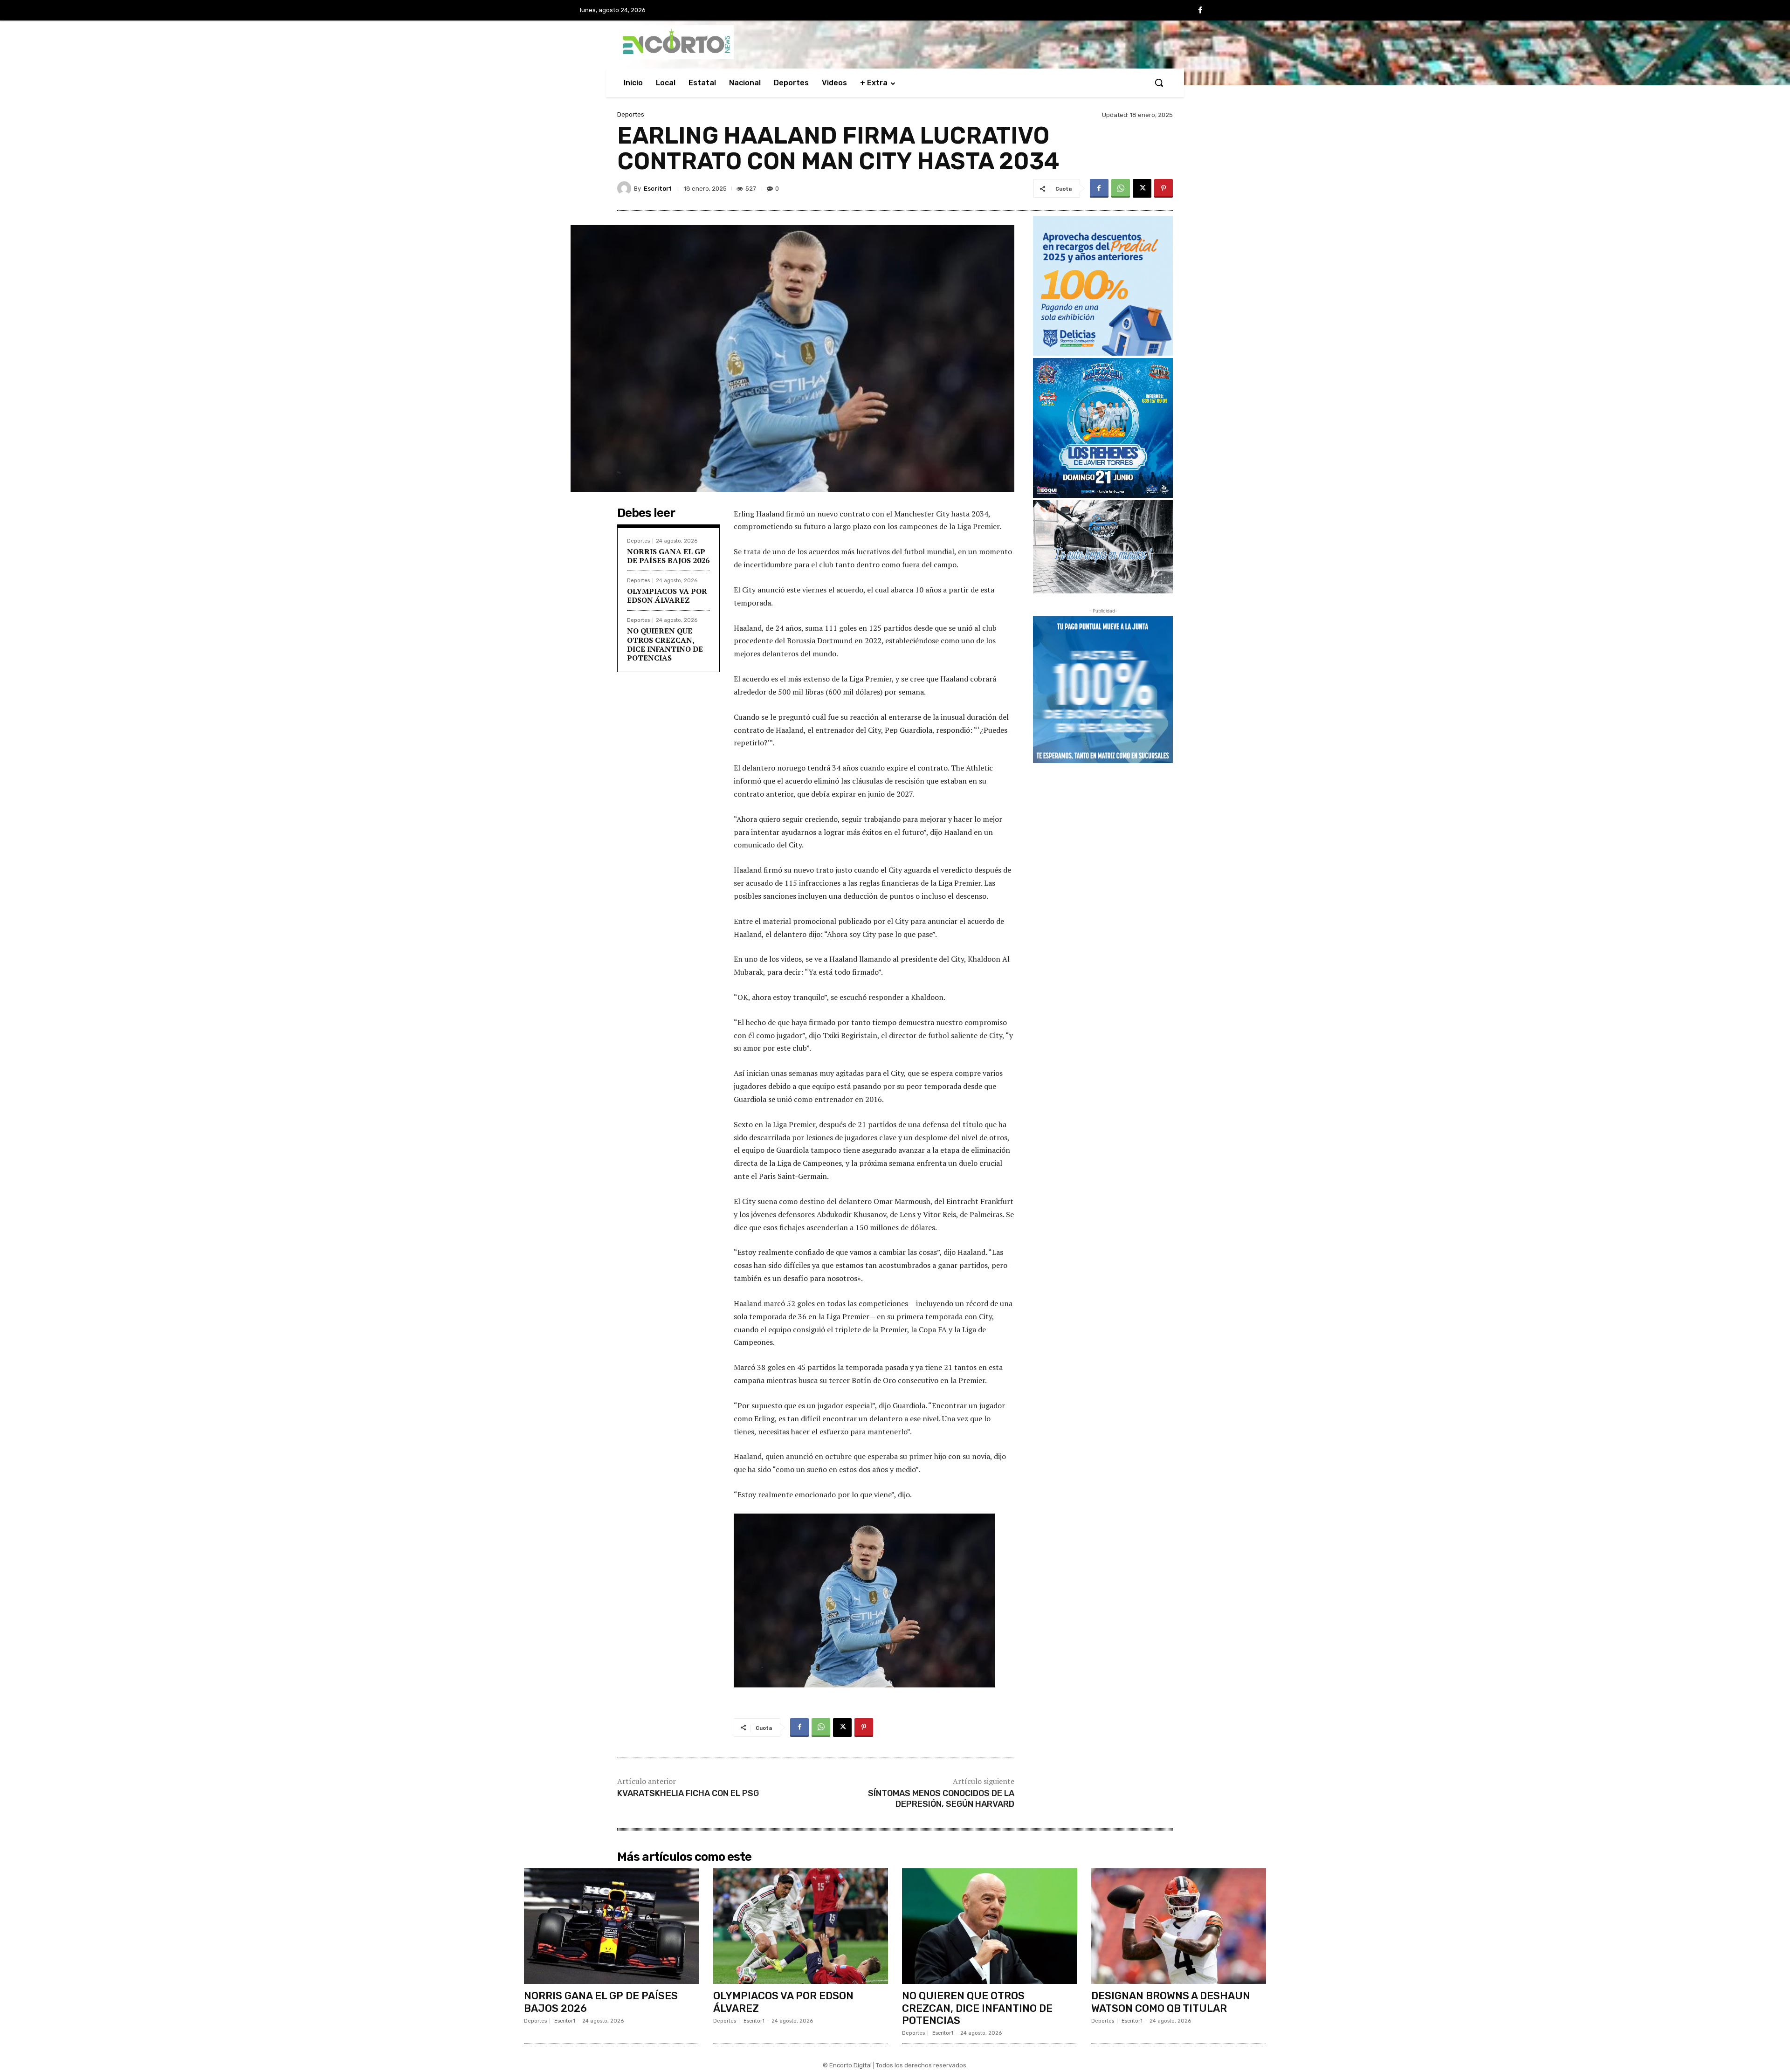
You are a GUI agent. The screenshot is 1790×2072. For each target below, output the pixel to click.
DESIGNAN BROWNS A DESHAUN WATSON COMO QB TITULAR (1171, 2002)
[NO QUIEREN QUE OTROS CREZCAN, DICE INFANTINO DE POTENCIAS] (990, 1926)
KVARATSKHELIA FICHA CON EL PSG (688, 1793)
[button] (1159, 83)
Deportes (631, 114)
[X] (1142, 188)
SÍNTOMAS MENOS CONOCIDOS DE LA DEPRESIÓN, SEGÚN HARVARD (941, 1799)
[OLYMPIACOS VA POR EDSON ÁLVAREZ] (801, 1926)
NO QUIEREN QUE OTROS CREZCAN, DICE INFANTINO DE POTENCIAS (665, 644)
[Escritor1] (626, 188)
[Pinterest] (1163, 188)
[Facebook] (1200, 11)
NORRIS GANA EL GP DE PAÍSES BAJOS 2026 (668, 556)
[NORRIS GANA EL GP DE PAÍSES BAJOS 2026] (612, 1926)
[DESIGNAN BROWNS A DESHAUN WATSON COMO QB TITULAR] (1179, 1926)
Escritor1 (658, 189)
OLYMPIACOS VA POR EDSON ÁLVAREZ (667, 595)
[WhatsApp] (1121, 188)
